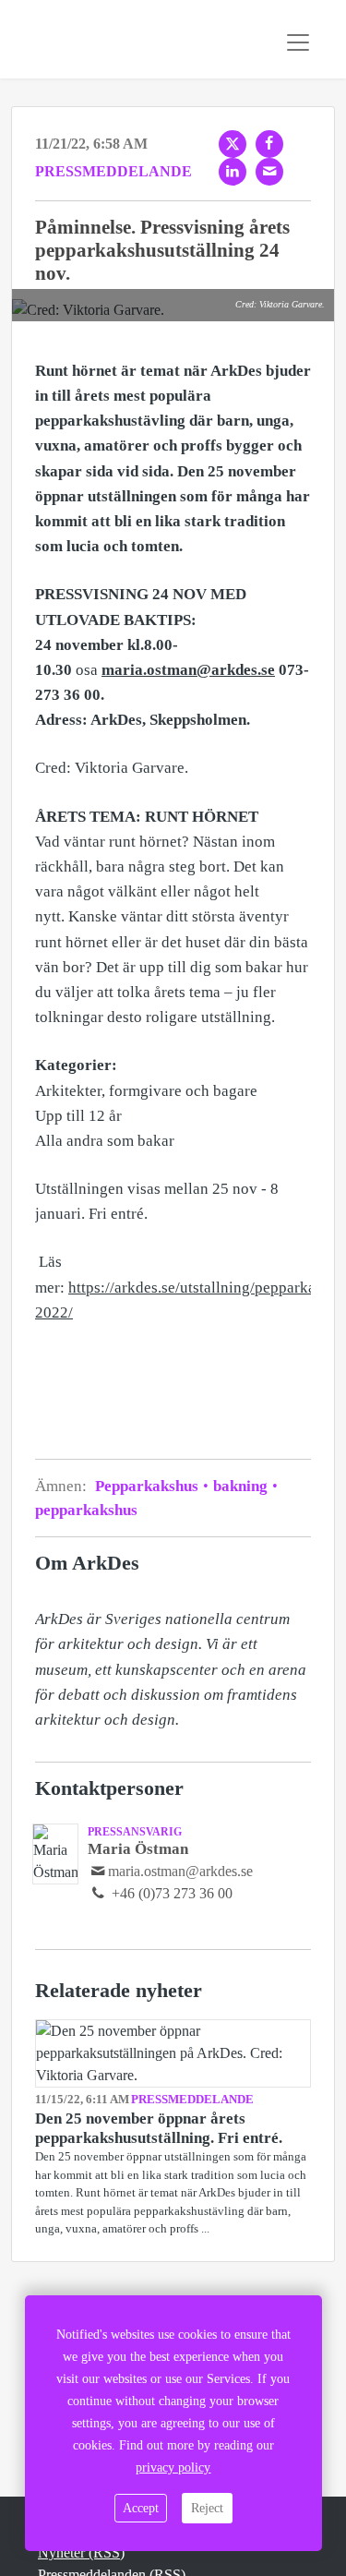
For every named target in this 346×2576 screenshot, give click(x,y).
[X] (233, 144)
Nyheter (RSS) (81, 2552)
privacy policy (173, 2468)
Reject (207, 2508)
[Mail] (269, 172)
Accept (141, 2508)
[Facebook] (269, 144)
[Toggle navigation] (298, 42)
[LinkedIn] (233, 172)
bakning (240, 1486)
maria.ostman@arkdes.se (180, 1871)
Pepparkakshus (149, 1486)
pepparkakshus (86, 1510)
